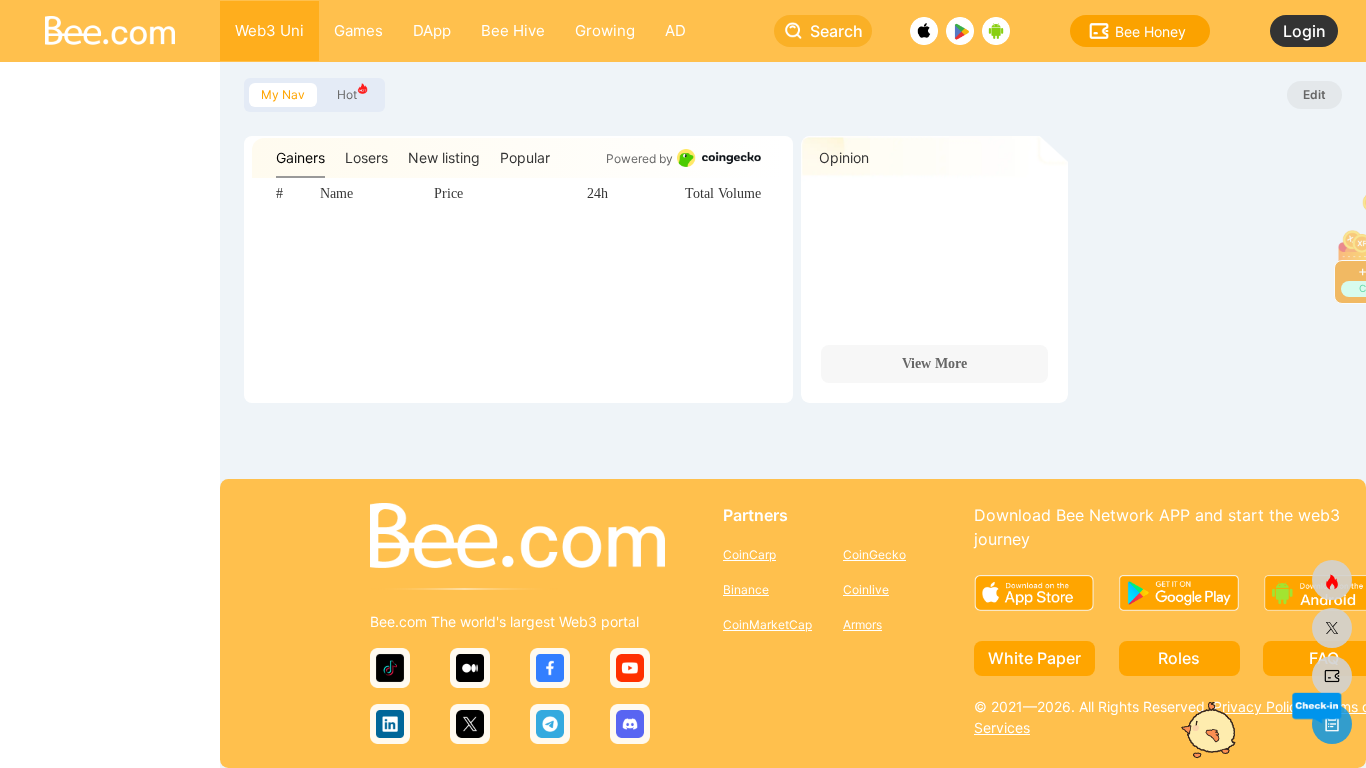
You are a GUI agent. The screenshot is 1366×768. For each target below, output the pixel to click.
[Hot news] (1332, 580)
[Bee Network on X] (1332, 628)
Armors (862, 624)
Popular (525, 157)
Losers (366, 157)
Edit (1314, 94)
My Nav (283, 94)
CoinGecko (874, 554)
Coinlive (866, 589)
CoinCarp (749, 554)
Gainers (300, 157)
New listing (444, 157)
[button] (1316, 706)
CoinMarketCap (767, 624)
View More (934, 363)
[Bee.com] (517, 537)
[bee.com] (1332, 676)
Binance (746, 589)
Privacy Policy (1259, 706)
